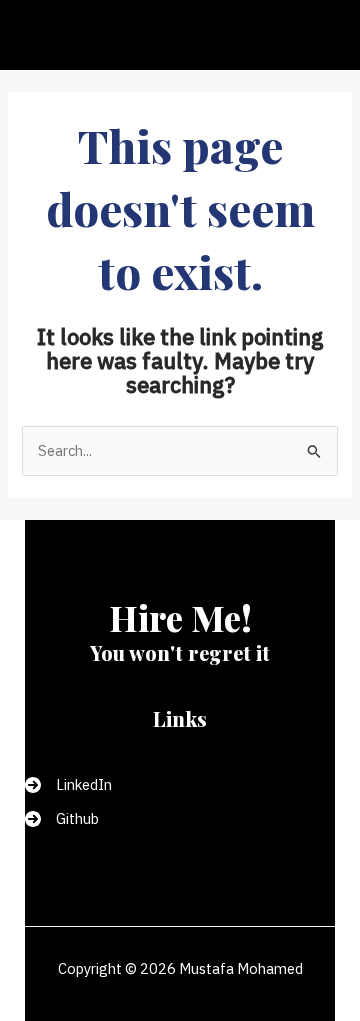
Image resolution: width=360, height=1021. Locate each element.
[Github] (62, 819)
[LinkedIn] (68, 785)
